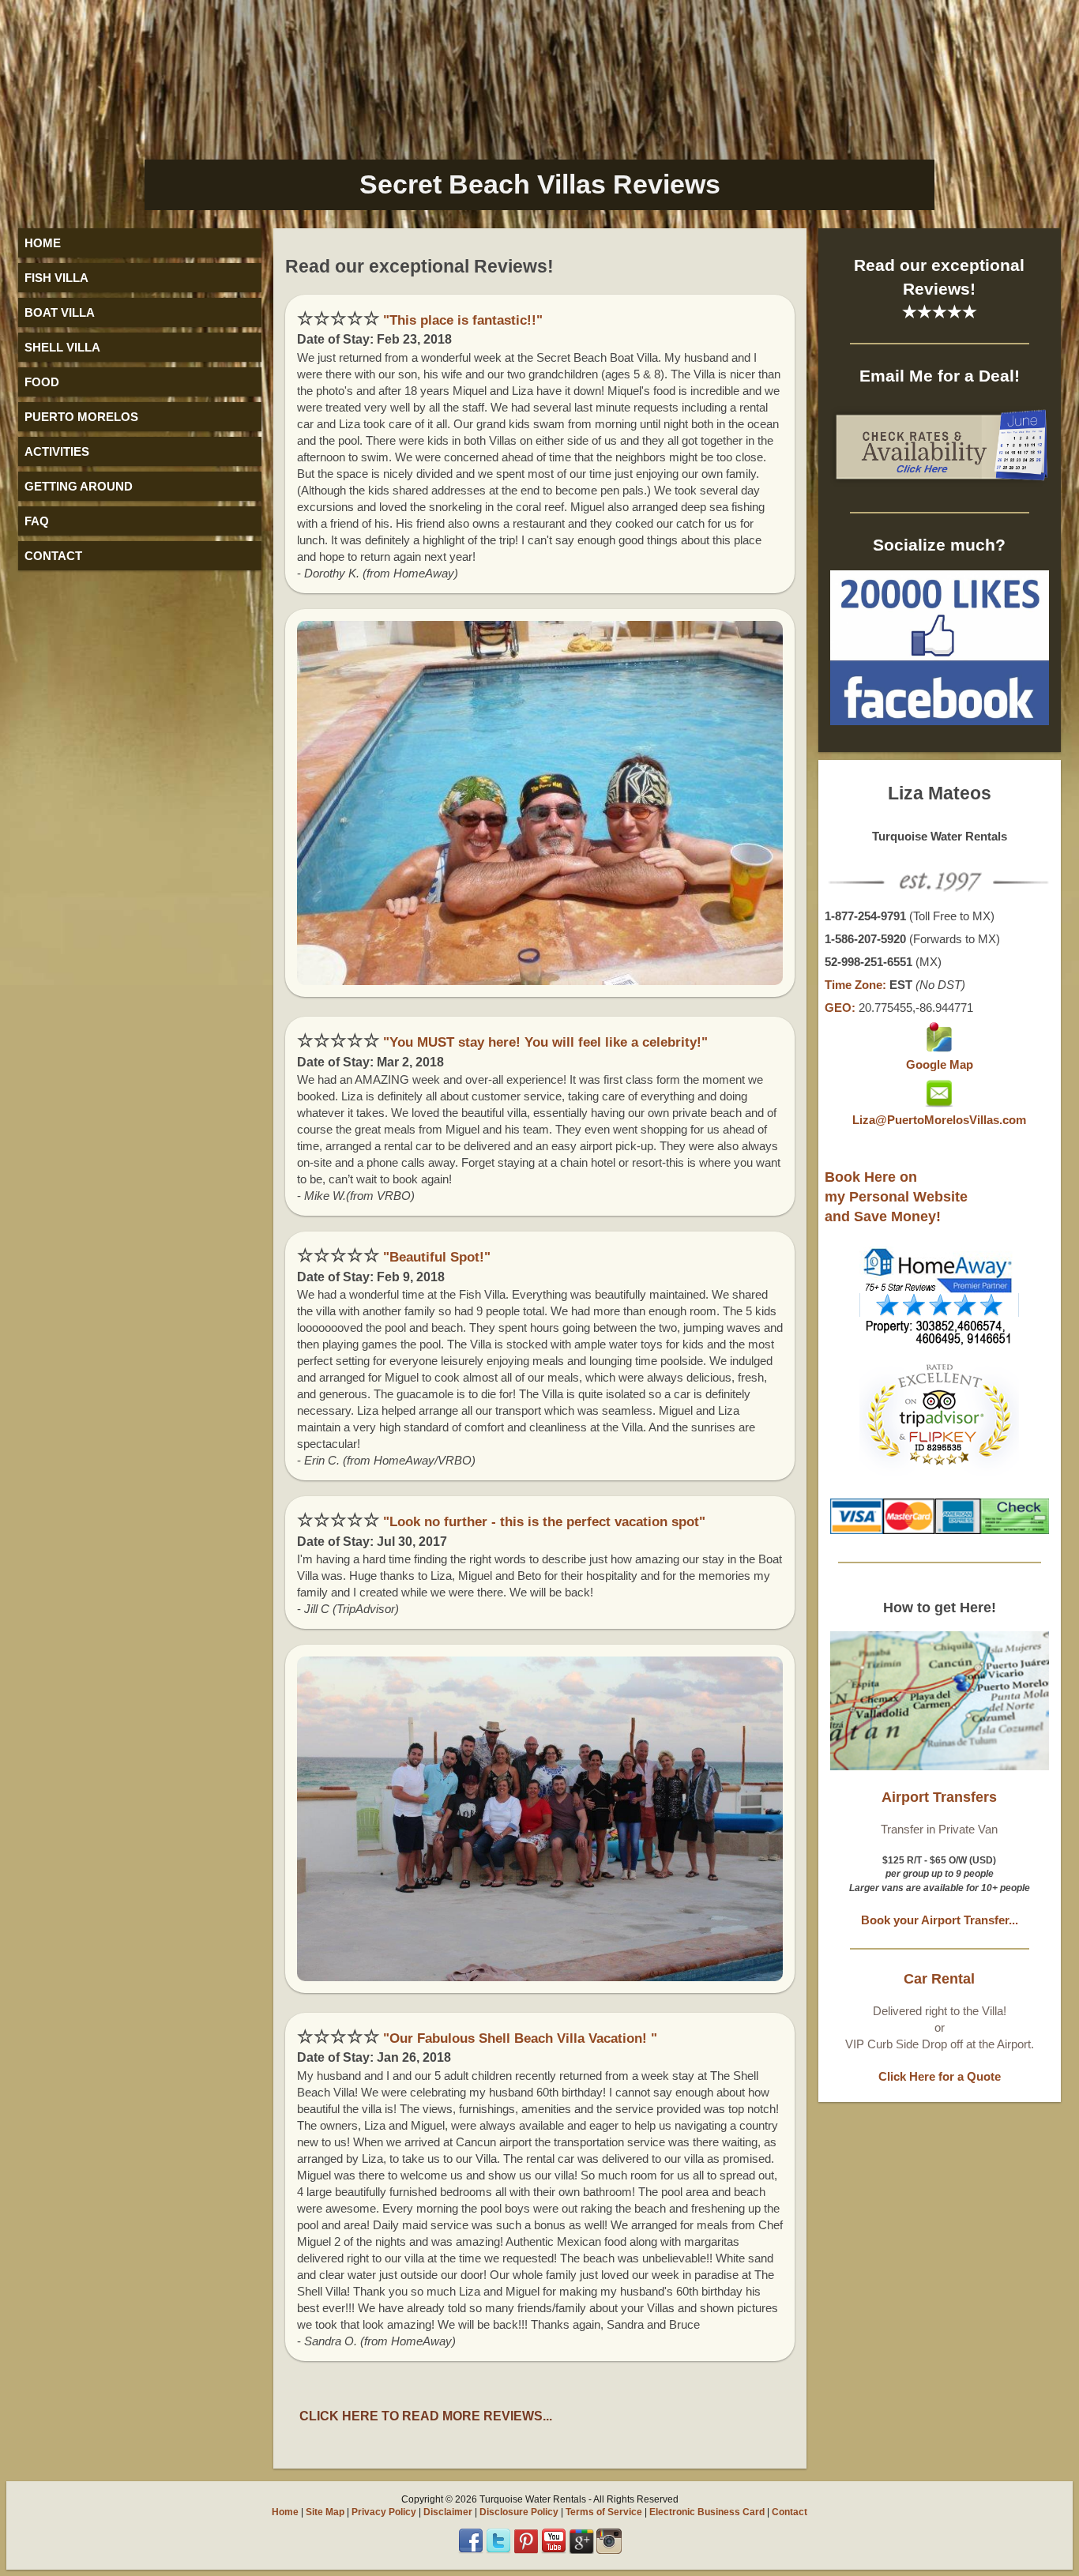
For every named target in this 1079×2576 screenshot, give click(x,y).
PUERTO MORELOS (81, 417)
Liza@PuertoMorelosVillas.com (939, 1120)
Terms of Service (604, 2512)
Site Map (325, 2512)
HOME (43, 243)
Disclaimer (448, 2512)
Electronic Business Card (707, 2512)
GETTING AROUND (79, 486)
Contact (790, 2512)
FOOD (42, 382)
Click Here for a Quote (940, 2076)
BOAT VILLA (60, 312)
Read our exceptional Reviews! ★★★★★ (939, 288)
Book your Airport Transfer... (940, 1920)
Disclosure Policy (519, 2512)
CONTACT (53, 556)
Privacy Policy (384, 2512)
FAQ (37, 521)
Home (285, 2512)
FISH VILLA (56, 278)
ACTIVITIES (57, 451)
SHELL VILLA (62, 347)
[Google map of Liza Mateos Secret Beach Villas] (939, 1048)
